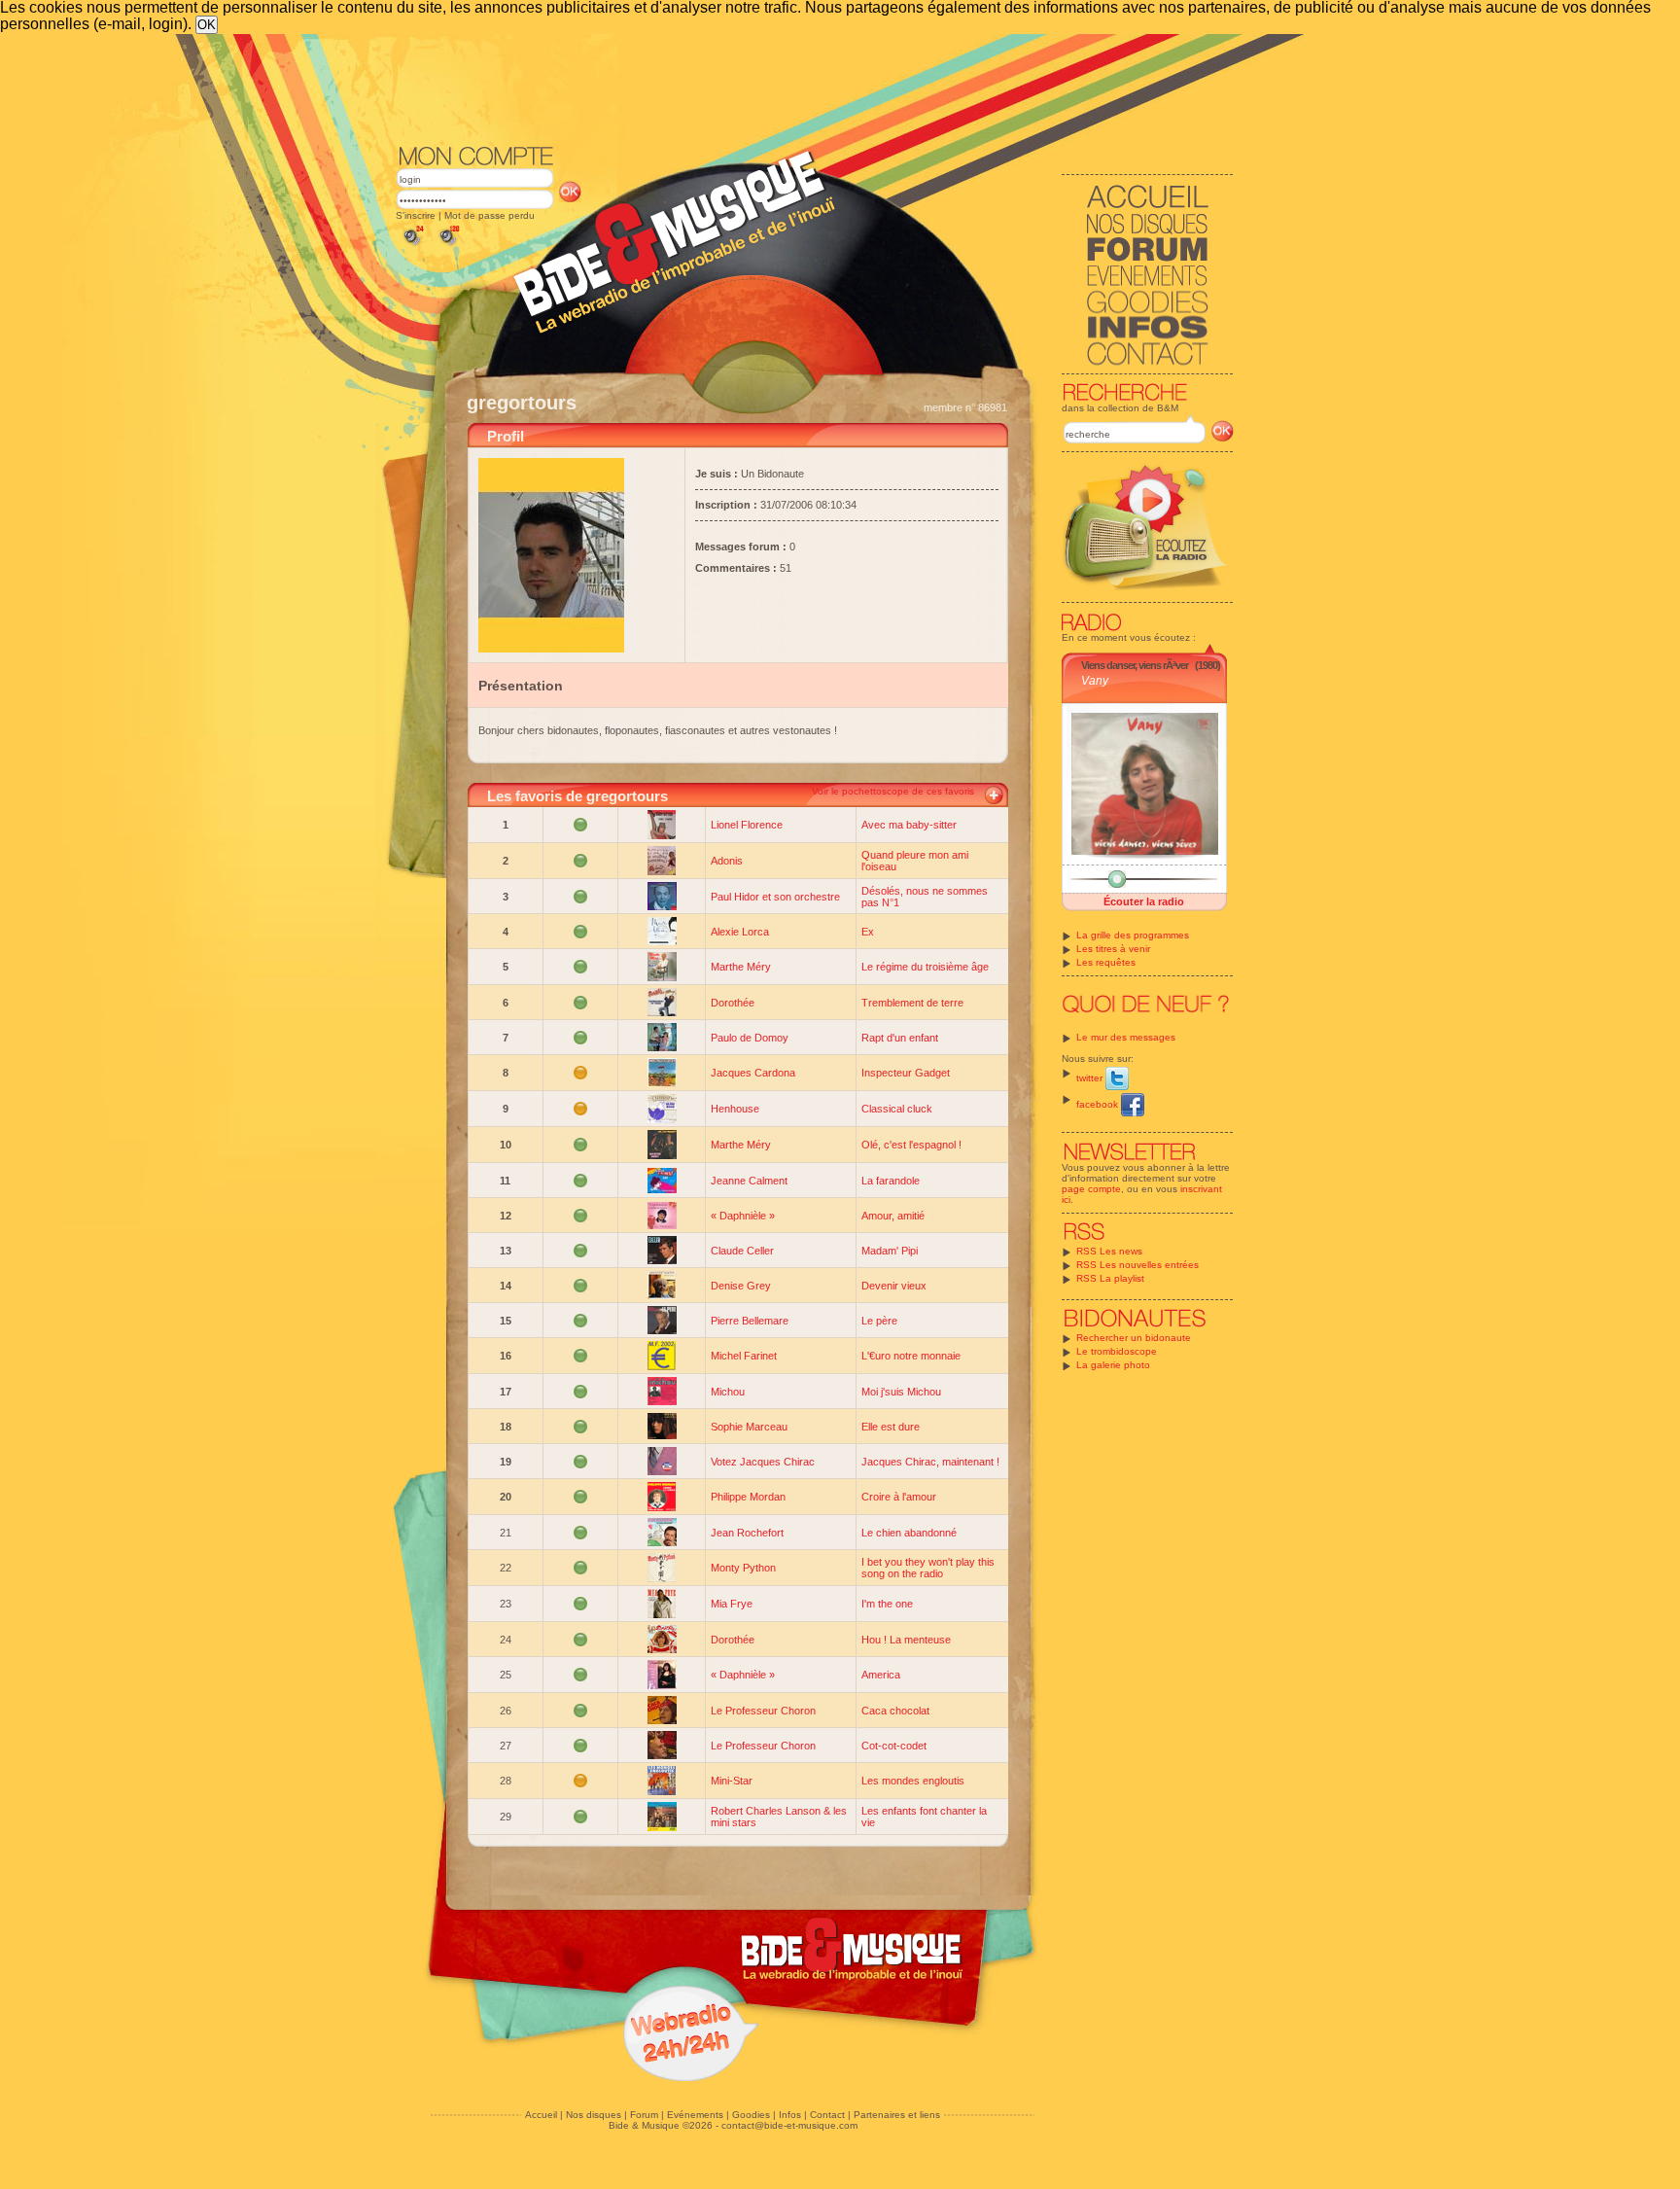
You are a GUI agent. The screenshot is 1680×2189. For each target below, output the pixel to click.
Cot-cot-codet (894, 1746)
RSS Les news (1109, 1251)
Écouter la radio (1144, 901)
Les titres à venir (1113, 949)
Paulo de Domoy (750, 1038)
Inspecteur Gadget (906, 1073)
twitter (1091, 1078)
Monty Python (743, 1568)
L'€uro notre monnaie (911, 1356)
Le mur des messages (1126, 1037)
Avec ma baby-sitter (909, 825)
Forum (644, 2115)
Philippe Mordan (748, 1497)
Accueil (541, 2115)
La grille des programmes (1133, 935)
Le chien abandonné (909, 1533)
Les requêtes (1106, 962)
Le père (879, 1321)
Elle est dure (891, 1427)
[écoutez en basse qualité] (412, 246)
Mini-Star (732, 1781)
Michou (728, 1392)
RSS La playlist (1110, 1278)
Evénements (695, 2115)
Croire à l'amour (899, 1497)
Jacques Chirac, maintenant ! (930, 1462)
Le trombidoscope (1117, 1351)
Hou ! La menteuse (906, 1640)
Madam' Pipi (890, 1251)
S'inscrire (416, 215)
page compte (1091, 1189)
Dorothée (733, 1003)
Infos (790, 2115)
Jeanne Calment (749, 1181)
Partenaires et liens (897, 2115)
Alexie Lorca (740, 932)
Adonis (727, 861)
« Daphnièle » (743, 1216)
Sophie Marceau (749, 1427)
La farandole (891, 1181)
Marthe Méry (741, 967)
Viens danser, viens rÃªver (1135, 665)
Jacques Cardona (753, 1073)
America (881, 1675)
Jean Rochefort (747, 1533)
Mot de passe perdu (490, 215)
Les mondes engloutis (913, 1781)
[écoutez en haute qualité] (448, 246)
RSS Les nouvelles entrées (1137, 1265)
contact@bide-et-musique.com (789, 2125)
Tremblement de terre (912, 1003)
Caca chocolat (895, 1711)
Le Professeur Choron (763, 1711)
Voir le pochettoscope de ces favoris (893, 791)
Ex (868, 932)
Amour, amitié (893, 1216)
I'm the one (887, 1604)
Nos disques (594, 2115)
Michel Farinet (744, 1356)
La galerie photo (1113, 1365)
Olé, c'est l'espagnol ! (911, 1145)
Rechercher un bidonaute (1134, 1338)
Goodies (751, 2115)
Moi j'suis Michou (901, 1392)
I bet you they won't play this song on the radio (928, 1568)
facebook (1099, 1104)
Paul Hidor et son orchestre (775, 897)
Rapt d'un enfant (900, 1038)
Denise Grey (741, 1286)
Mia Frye (732, 1604)
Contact (827, 2115)
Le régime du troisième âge (925, 967)
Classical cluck (897, 1109)
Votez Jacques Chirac (763, 1462)
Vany (1095, 681)
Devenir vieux (894, 1286)
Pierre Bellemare (750, 1321)
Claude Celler (742, 1251)
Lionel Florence (747, 825)
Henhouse (735, 1109)
